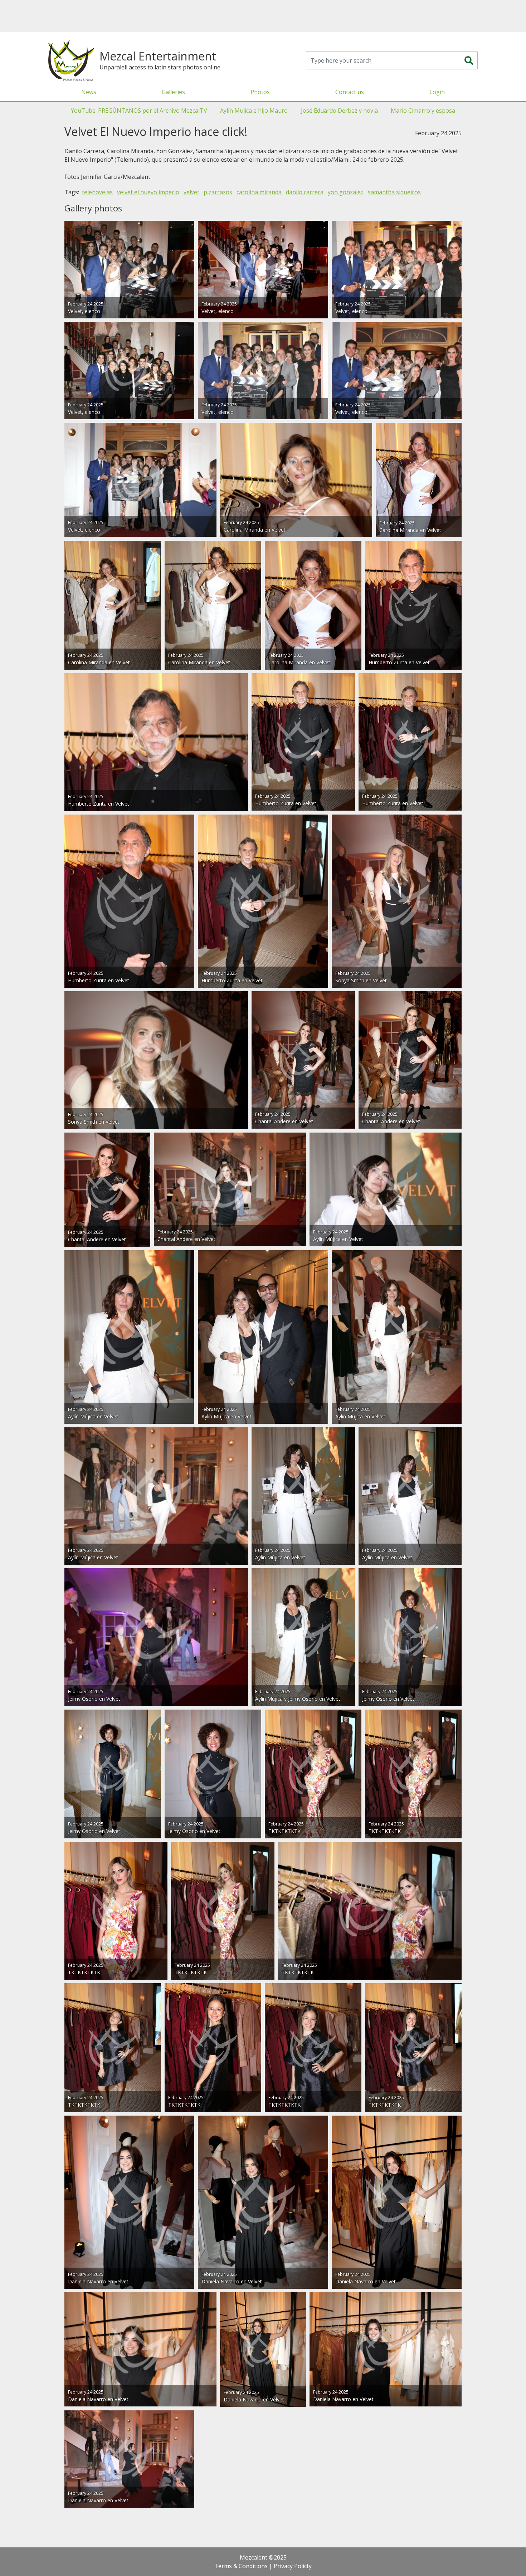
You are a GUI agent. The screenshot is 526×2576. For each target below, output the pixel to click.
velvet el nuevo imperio (148, 192)
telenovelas (97, 192)
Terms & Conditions (241, 2566)
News (89, 92)
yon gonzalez (346, 192)
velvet (191, 192)
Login (437, 92)
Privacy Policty (293, 2566)
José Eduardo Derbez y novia (339, 111)
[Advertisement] (263, 16)
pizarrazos (218, 192)
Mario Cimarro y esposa (423, 111)
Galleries (173, 92)
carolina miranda (259, 192)
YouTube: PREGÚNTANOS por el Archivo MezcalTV (139, 111)
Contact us (350, 92)
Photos (260, 92)
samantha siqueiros (394, 192)
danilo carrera (305, 192)
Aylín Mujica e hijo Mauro (254, 111)
